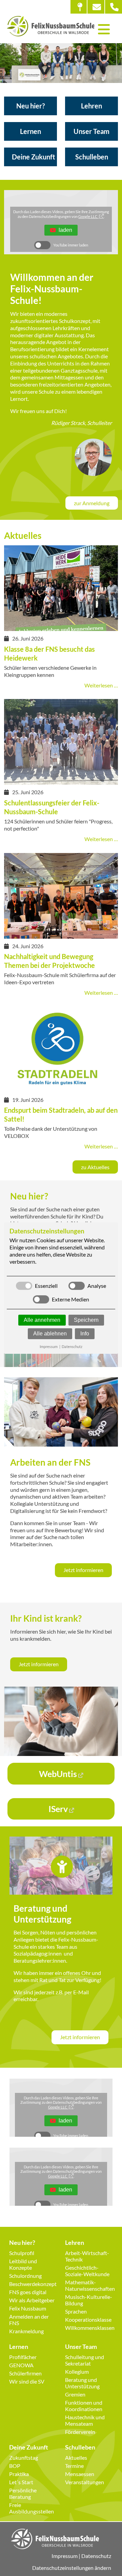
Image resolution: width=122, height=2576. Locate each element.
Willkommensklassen (89, 2328)
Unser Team (91, 131)
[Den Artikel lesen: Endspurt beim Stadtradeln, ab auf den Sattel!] (61, 1089)
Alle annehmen (42, 1320)
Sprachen (76, 2311)
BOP (15, 2466)
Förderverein (80, 2432)
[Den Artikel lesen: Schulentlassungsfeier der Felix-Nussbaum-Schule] (61, 781)
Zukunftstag (24, 2458)
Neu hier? (30, 106)
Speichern (86, 1320)
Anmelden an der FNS (29, 2320)
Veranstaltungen (85, 2482)
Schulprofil (22, 2253)
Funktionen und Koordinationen (84, 2406)
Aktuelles (76, 2458)
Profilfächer (23, 2357)
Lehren (91, 106)
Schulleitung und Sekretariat (85, 2360)
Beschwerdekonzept (33, 2284)
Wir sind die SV (27, 2381)
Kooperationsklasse (88, 2319)
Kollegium (77, 2372)
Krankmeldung (26, 2331)
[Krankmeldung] (61, 1753)
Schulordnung (25, 2276)
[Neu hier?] (61, 1364)
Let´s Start (21, 2482)
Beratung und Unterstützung (82, 2383)
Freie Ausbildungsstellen (32, 2508)
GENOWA (21, 2365)
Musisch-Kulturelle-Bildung (89, 2300)
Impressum (65, 2556)
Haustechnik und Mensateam (85, 2420)
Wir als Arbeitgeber (32, 2300)
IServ (58, 1809)
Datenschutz (96, 2556)
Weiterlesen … (101, 685)
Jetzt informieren (83, 1570)
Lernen (30, 131)
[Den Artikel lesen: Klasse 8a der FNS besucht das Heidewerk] (61, 628)
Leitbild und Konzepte (23, 2264)
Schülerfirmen (25, 2373)
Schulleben (92, 157)
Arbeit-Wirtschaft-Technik (87, 2256)
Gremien (75, 2394)
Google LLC (88, 216)
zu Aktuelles (95, 1167)
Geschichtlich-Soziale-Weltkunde (87, 2271)
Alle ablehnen (50, 1334)
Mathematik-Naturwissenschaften (89, 2285)
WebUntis (58, 1774)
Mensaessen (80, 2474)
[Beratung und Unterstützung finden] (61, 1891)
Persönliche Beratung (23, 2493)
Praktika (19, 2474)
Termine (74, 2466)
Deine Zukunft (34, 157)
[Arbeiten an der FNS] (61, 1443)
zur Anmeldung (92, 503)
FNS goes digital (28, 2292)
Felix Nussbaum (28, 2308)
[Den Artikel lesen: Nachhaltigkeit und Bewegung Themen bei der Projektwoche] (61, 935)
